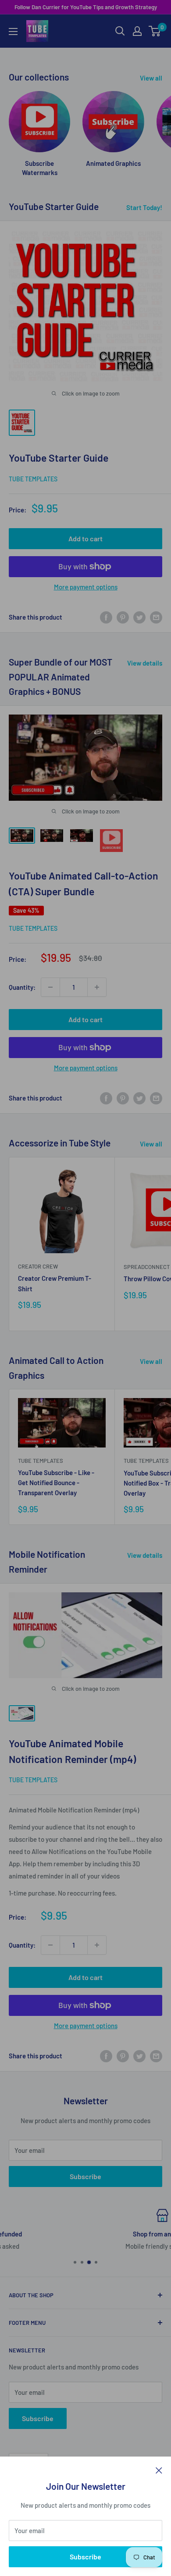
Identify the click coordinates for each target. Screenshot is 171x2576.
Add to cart (85, 538)
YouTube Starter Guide (59, 458)
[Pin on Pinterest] (123, 617)
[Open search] (120, 31)
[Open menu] (13, 32)
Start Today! (144, 207)
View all (151, 78)
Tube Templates (33, 479)
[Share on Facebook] (106, 617)
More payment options (86, 587)
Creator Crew (38, 1266)
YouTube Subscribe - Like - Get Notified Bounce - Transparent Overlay (56, 1483)
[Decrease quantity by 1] (50, 987)
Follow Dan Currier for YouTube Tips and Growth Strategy (86, 7)
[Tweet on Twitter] (139, 617)
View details (145, 663)
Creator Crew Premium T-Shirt (55, 1283)
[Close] (159, 2470)
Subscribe (85, 2557)
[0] (155, 31)
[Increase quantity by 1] (97, 987)
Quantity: (22, 987)
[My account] (137, 31)
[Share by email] (156, 617)
